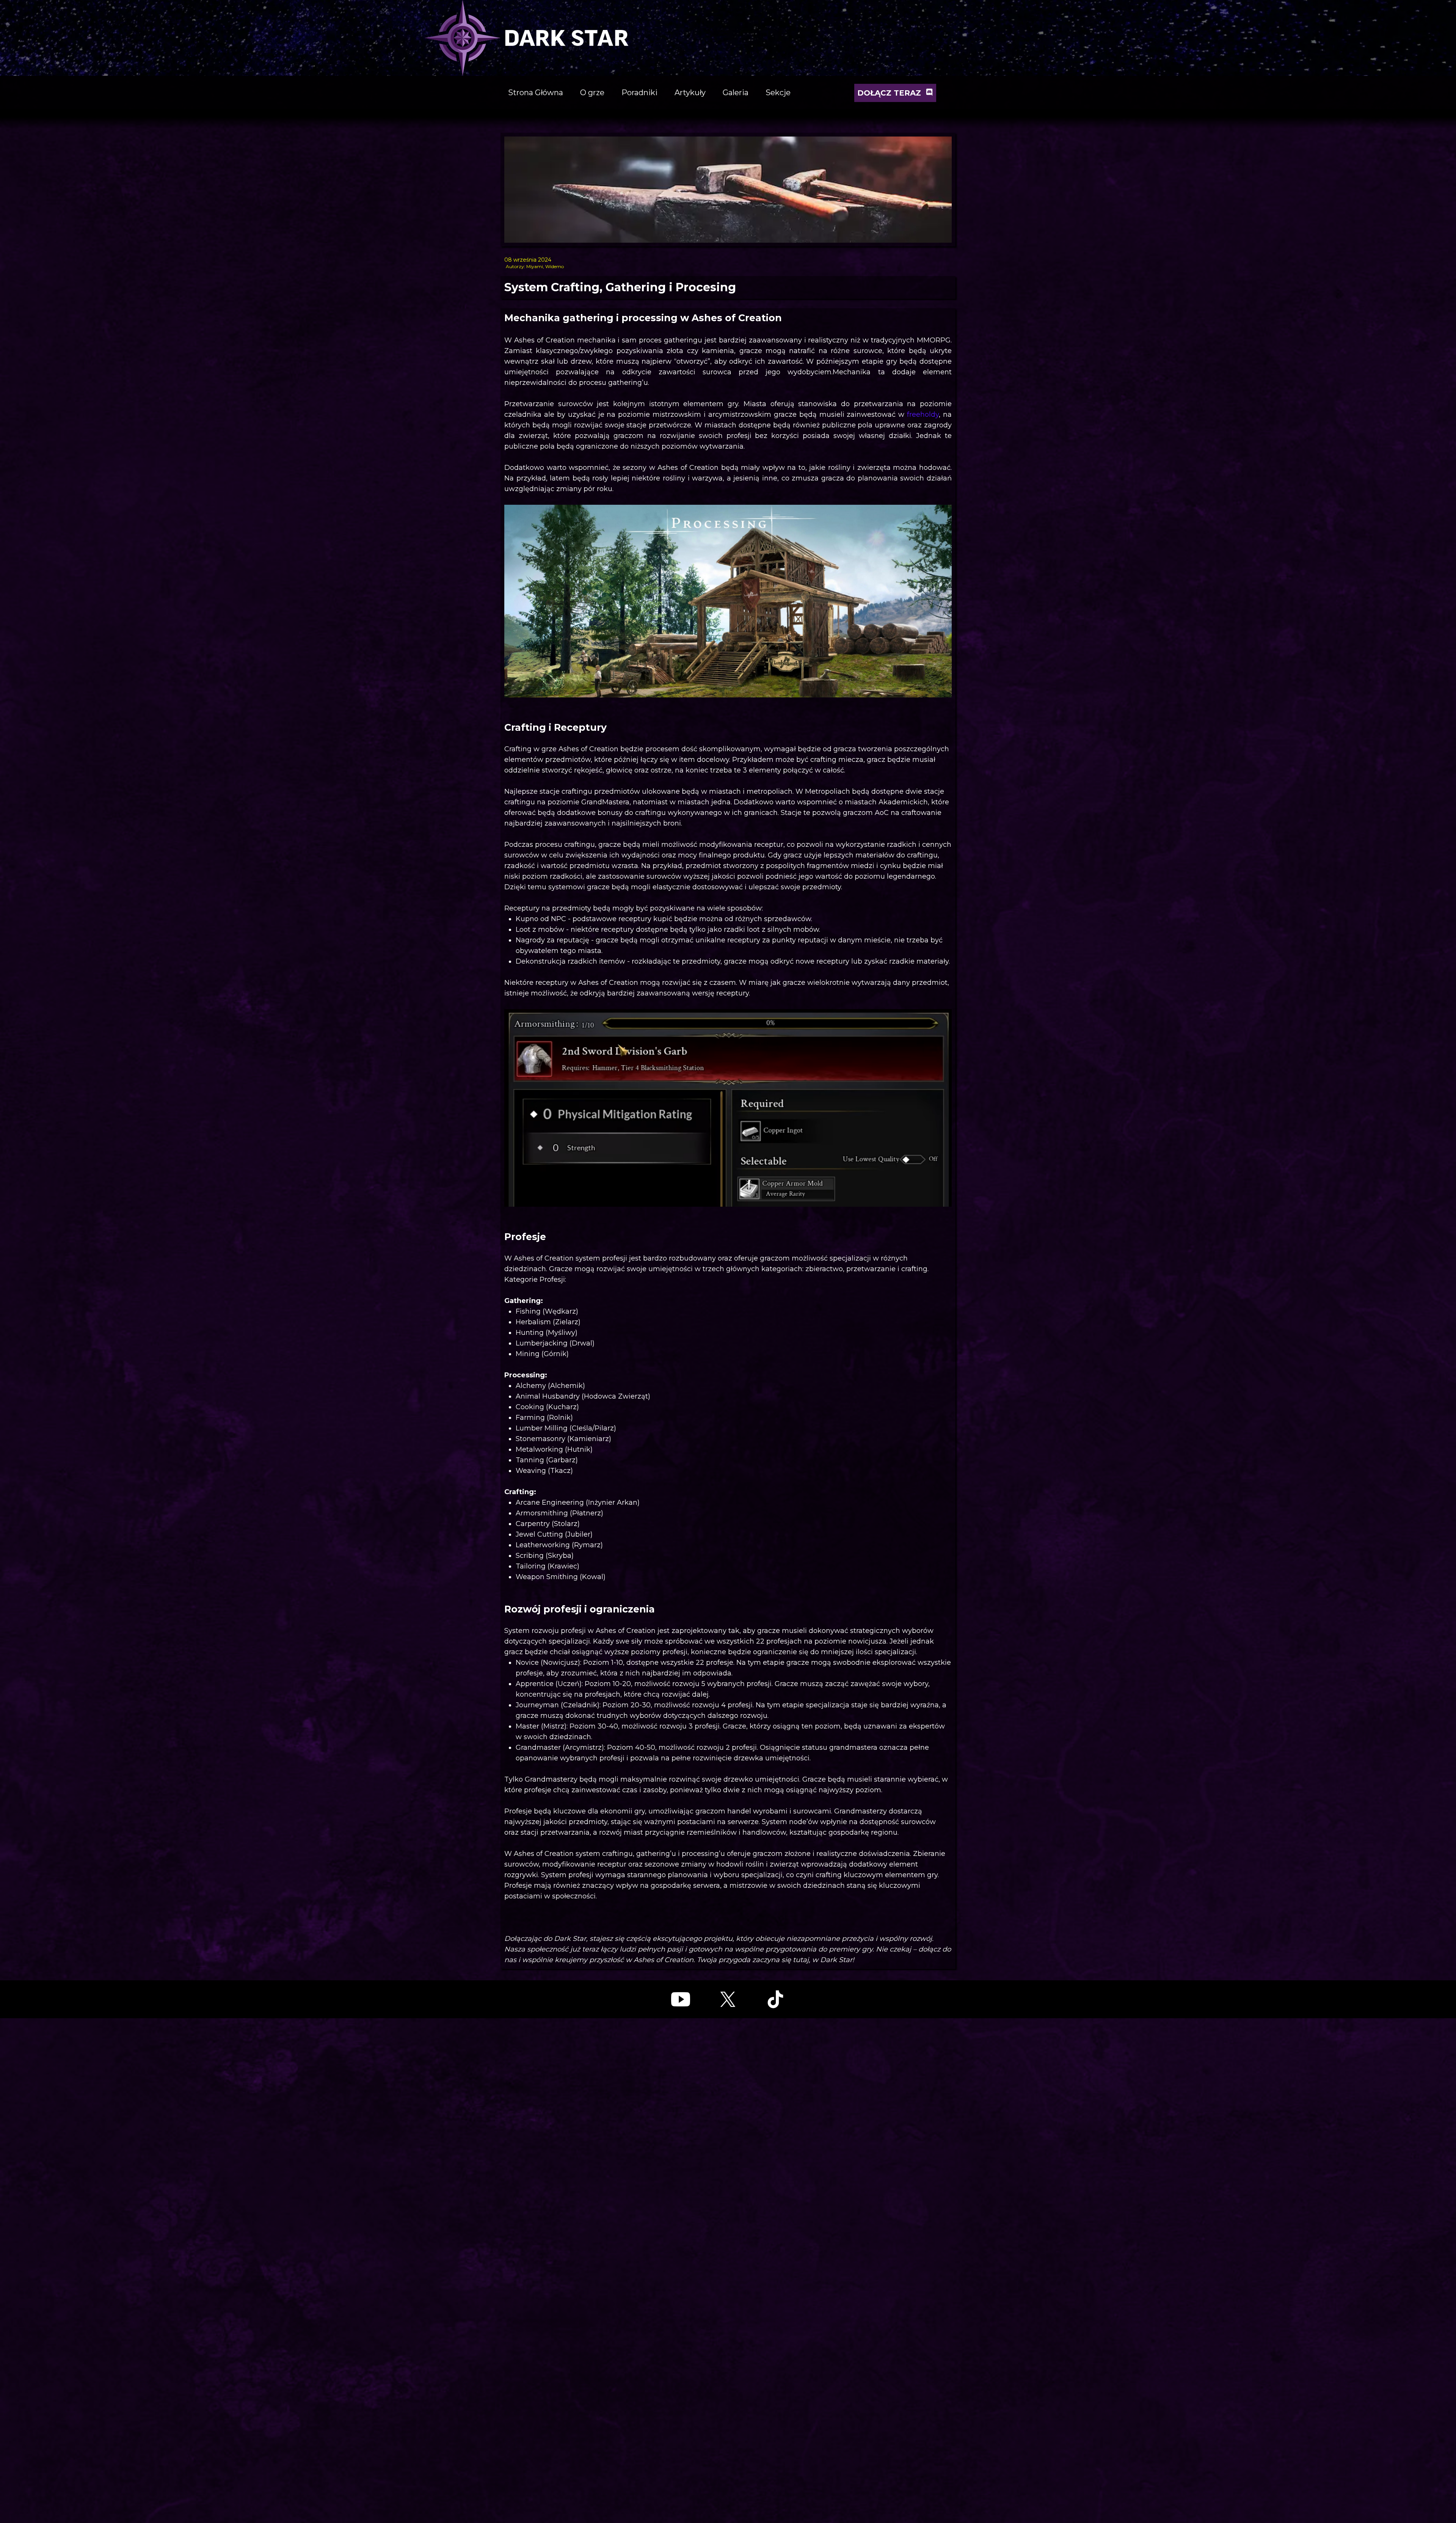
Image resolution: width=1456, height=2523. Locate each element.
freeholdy (923, 414)
